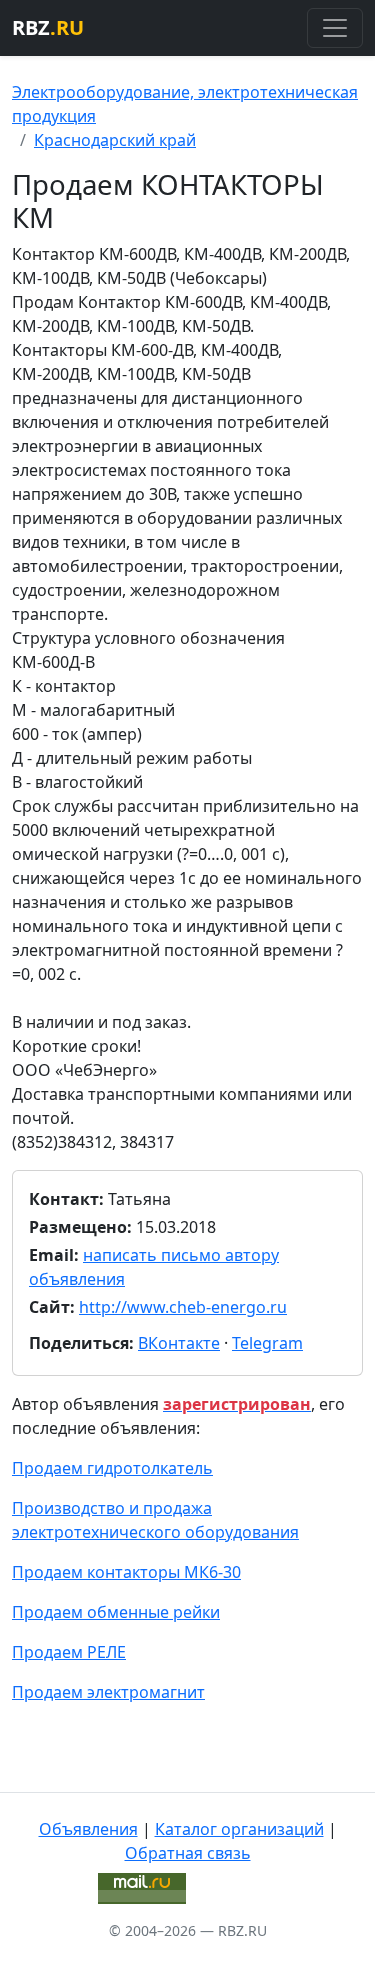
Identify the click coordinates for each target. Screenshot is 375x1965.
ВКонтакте (179, 1343)
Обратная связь (188, 1853)
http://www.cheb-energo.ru (183, 1307)
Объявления (88, 1829)
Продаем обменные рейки (116, 1612)
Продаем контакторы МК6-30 (126, 1572)
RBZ (48, 27)
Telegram (267, 1343)
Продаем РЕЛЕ (69, 1652)
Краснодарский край (115, 140)
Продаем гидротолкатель (112, 1468)
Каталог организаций (239, 1829)
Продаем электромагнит (108, 1692)
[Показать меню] (335, 28)
